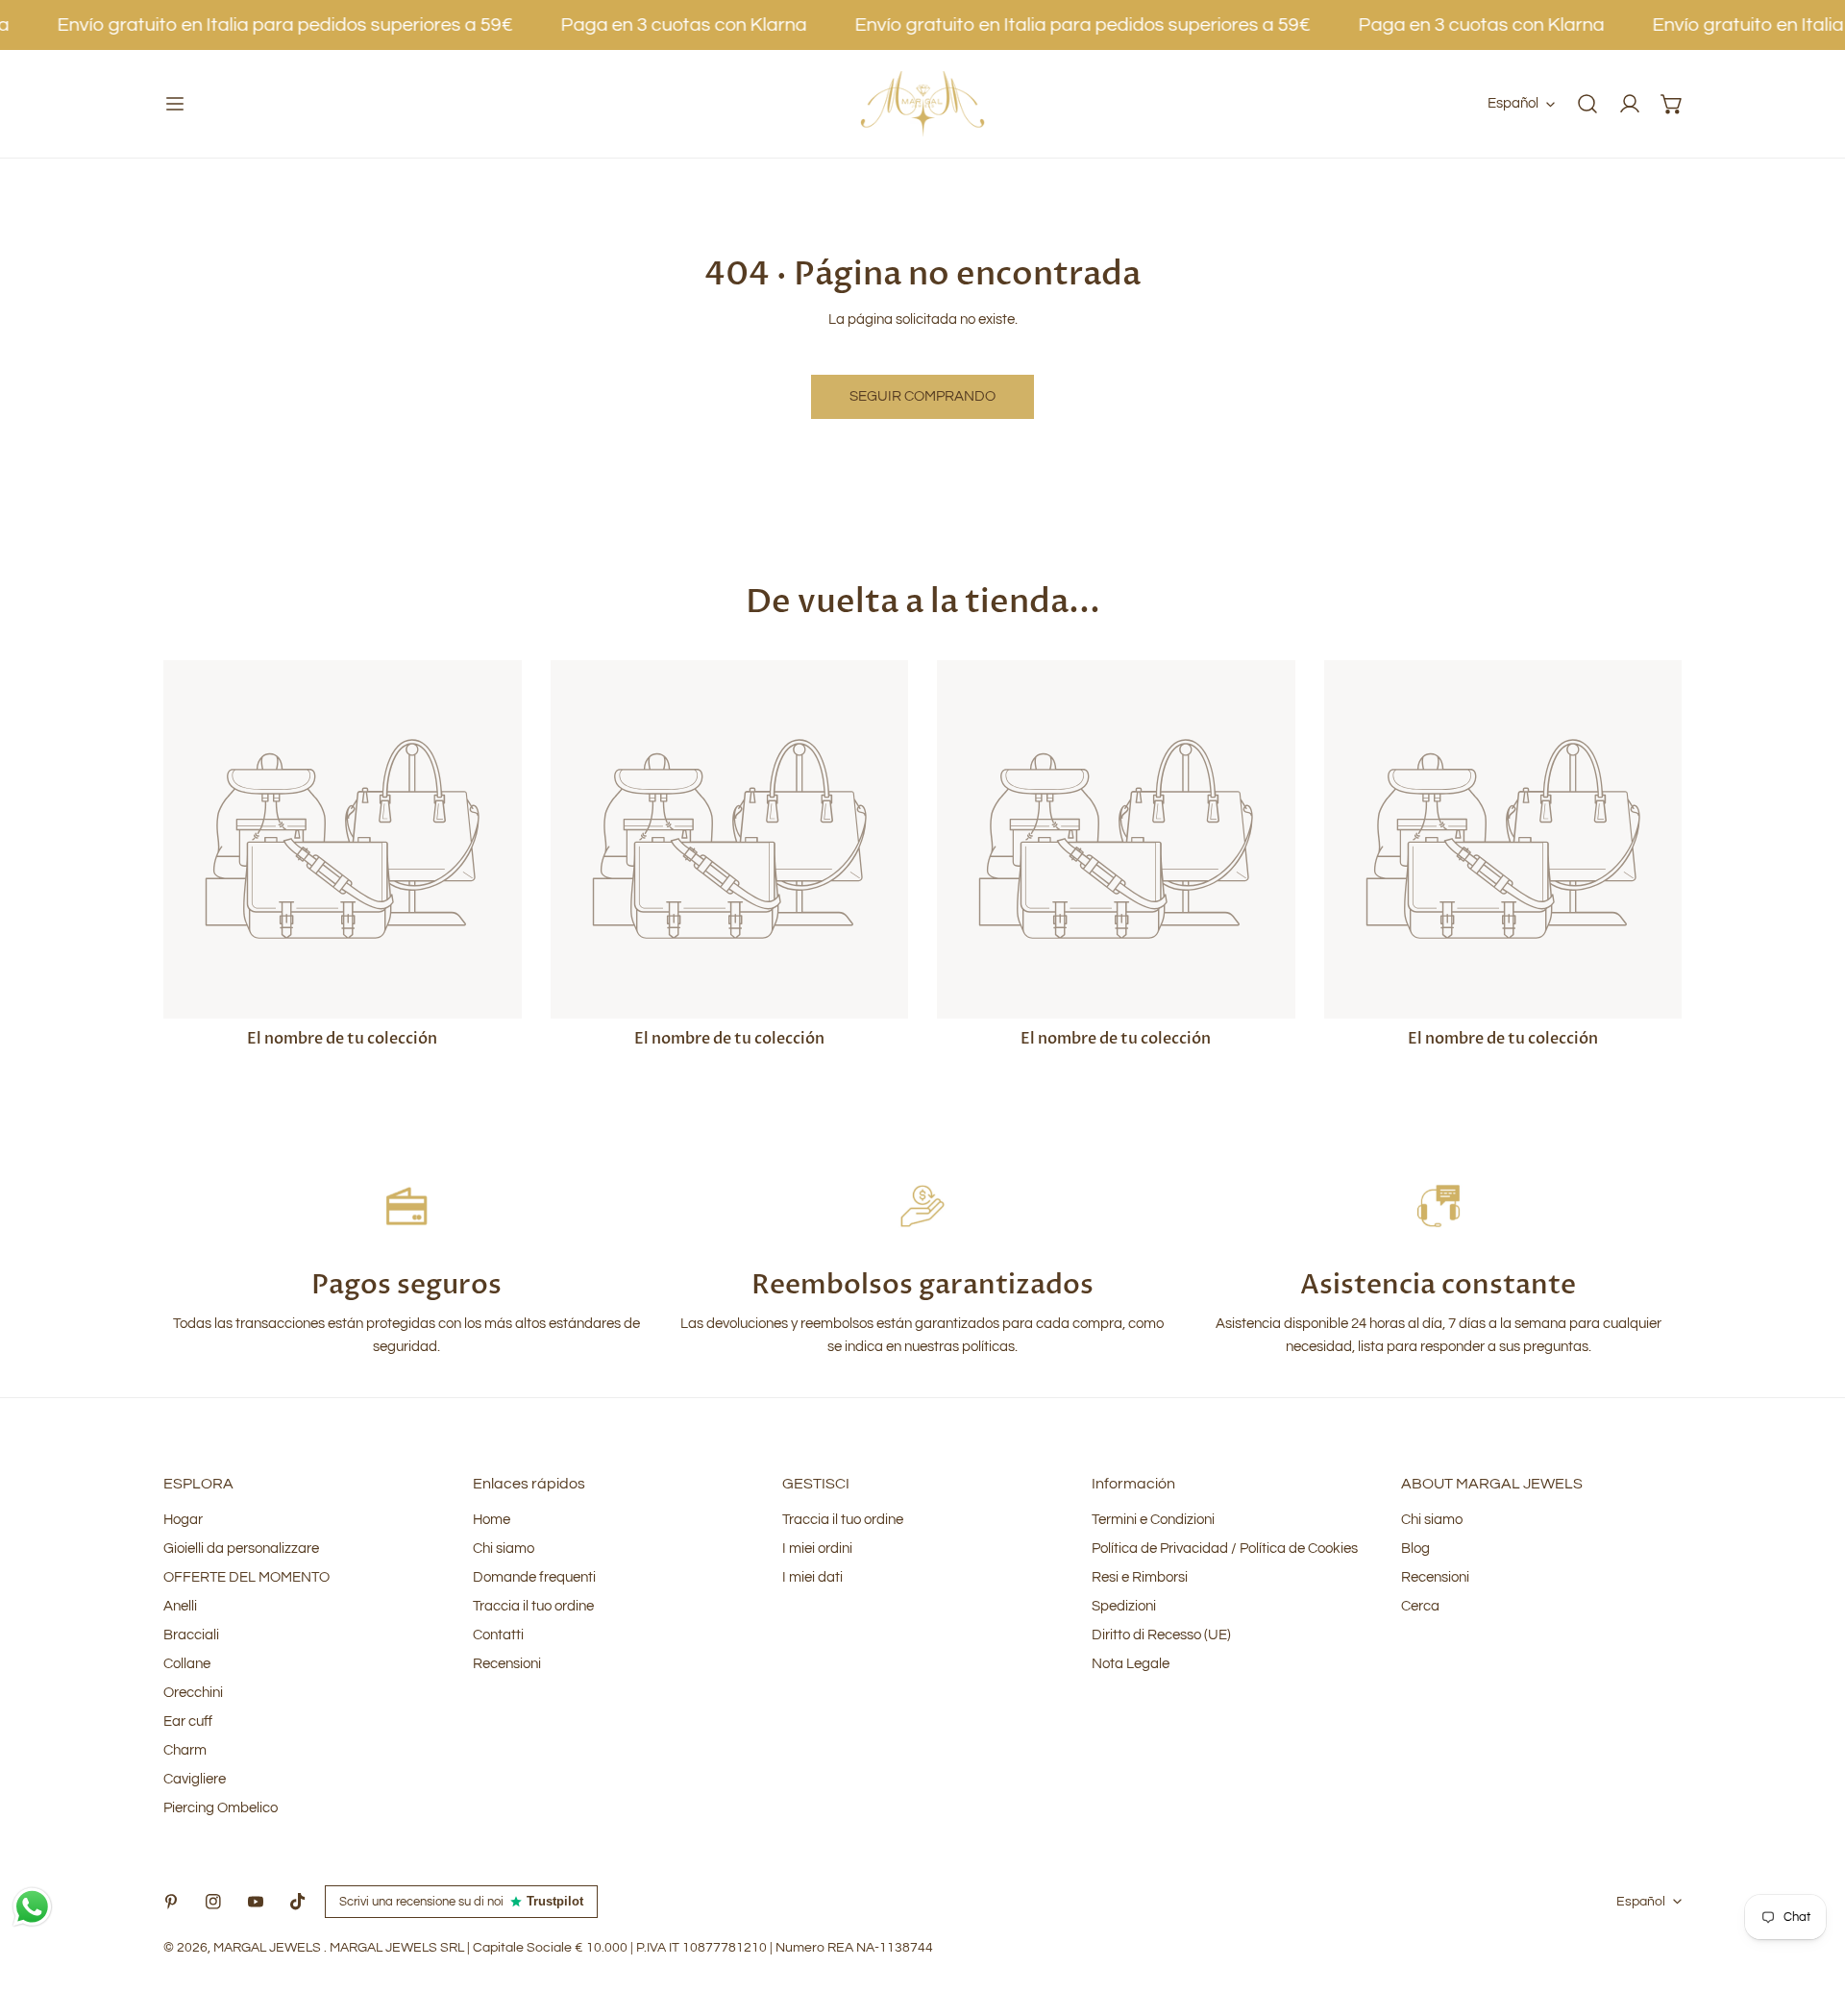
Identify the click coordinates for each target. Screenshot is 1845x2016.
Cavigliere (195, 1779)
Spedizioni (1124, 1606)
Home (492, 1520)
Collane (187, 1664)
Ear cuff (188, 1721)
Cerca (1420, 1606)
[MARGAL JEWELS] (922, 104)
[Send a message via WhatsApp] (32, 1907)
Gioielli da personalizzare (241, 1549)
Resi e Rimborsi (1140, 1577)
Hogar (183, 1520)
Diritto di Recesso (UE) (1161, 1635)
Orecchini (193, 1693)
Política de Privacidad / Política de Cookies (1225, 1549)
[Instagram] (213, 1902)
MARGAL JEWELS (269, 1948)
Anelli (180, 1606)
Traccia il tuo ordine (533, 1606)
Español (1513, 103)
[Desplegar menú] (175, 104)
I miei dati (812, 1577)
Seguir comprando (922, 396)
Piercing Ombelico (221, 1808)
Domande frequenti (534, 1577)
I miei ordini (817, 1549)
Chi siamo (504, 1549)
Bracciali (191, 1635)
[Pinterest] (171, 1902)
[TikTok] (298, 1902)
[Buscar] (1587, 104)
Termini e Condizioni (1153, 1520)
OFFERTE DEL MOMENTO (246, 1577)
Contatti (498, 1635)
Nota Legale (1131, 1664)
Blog (1415, 1549)
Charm (185, 1750)
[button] (1672, 104)
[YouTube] (256, 1902)
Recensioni (507, 1664)
